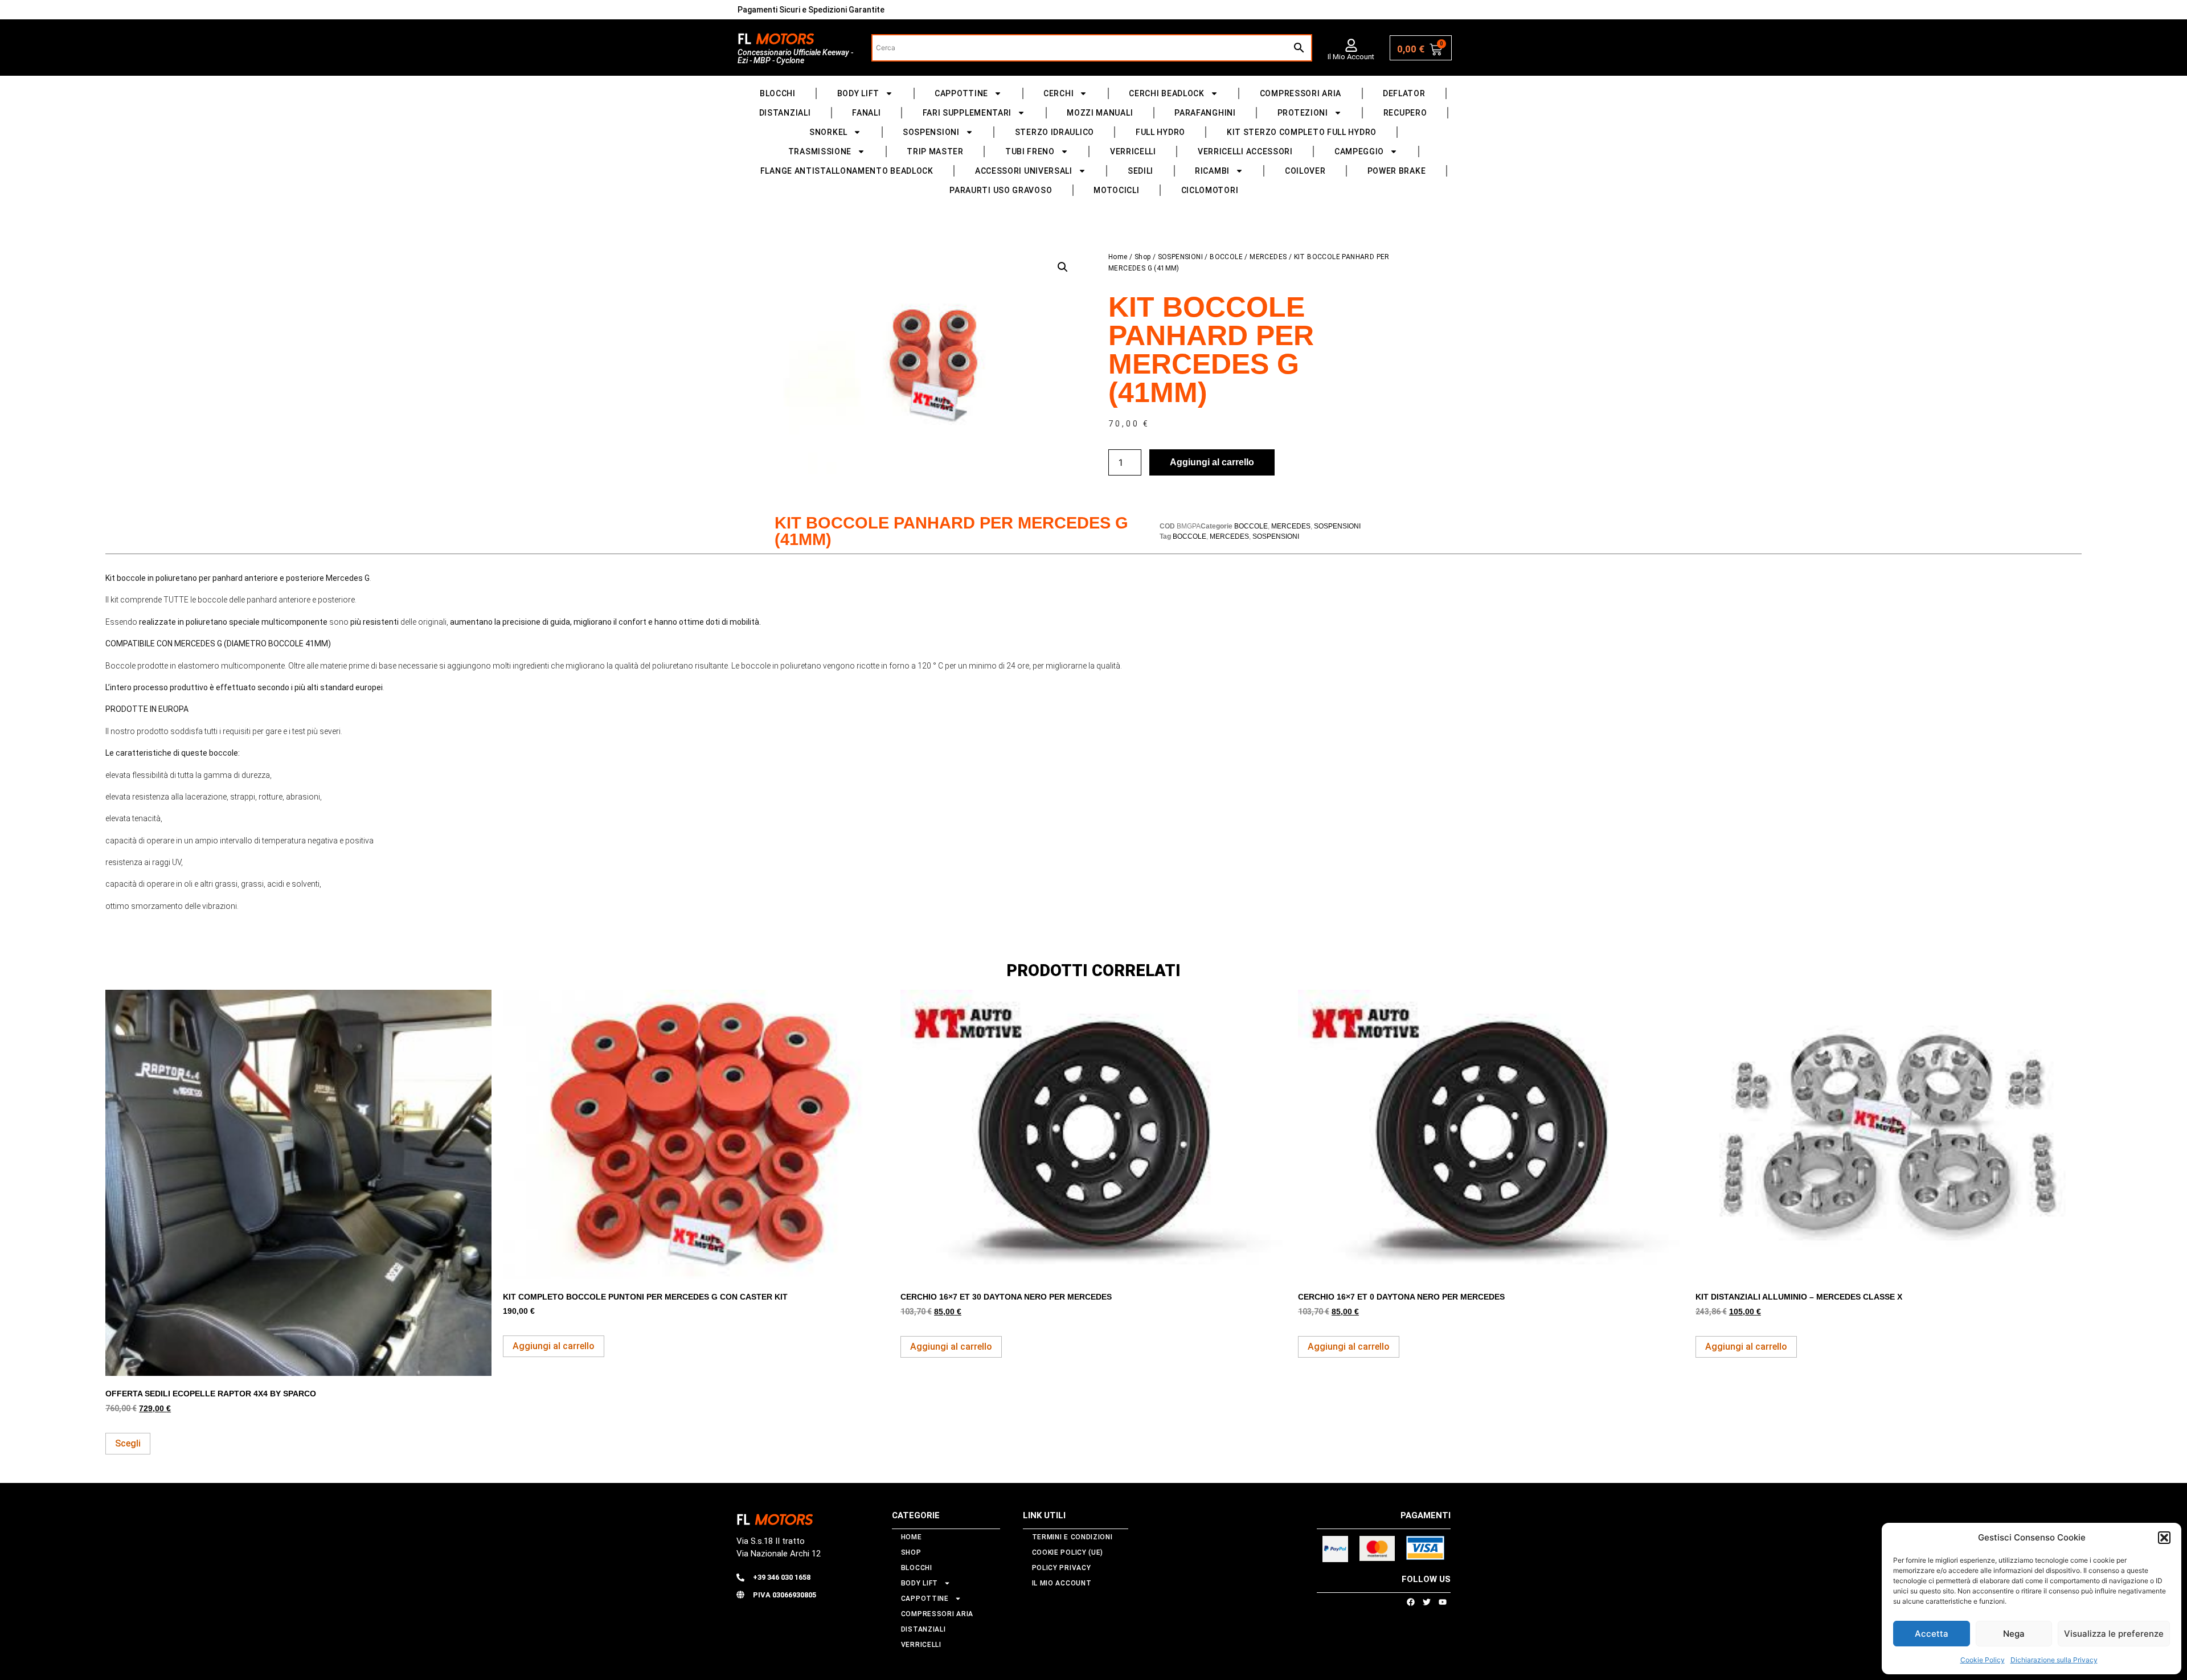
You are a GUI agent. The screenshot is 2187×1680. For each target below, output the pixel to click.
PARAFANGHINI (1205, 113)
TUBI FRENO (1030, 151)
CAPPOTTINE (961, 93)
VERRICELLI (1133, 151)
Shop (1143, 257)
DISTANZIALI (785, 113)
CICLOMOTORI (1210, 190)
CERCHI (1058, 93)
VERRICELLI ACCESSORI (1245, 151)
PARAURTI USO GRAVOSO (1001, 190)
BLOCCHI (778, 93)
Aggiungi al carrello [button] (554, 1346)
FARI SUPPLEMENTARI (967, 113)
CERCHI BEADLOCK (1167, 93)
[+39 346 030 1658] (740, 1577)
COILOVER (1305, 171)
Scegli (128, 1443)
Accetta (1932, 1634)
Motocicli (1116, 190)
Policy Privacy (1062, 1568)
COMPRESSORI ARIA (1301, 93)
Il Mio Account (1351, 57)
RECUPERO (1405, 113)
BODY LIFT (858, 93)
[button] (2164, 1538)
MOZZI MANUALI (1100, 113)
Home (1118, 257)
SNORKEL (828, 132)
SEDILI (1140, 171)
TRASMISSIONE (820, 151)
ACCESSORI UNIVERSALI (1024, 171)
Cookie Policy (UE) (1068, 1552)
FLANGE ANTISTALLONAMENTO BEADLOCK (847, 171)
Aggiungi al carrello (1212, 462)
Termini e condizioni (1072, 1537)
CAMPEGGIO (1359, 151)
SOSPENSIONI (931, 132)
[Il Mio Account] (1351, 45)
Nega (2014, 1634)
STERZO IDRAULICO (1054, 132)
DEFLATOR (1404, 93)
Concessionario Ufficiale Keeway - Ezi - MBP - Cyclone (795, 56)
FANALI (866, 113)
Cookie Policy (1983, 1660)
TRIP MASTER (935, 151)
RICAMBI (1212, 171)
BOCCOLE (1226, 257)
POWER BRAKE (1397, 171)
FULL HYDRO (1160, 132)
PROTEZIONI (1303, 113)
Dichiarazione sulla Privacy (2054, 1660)
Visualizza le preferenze (2114, 1634)
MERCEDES (1268, 257)
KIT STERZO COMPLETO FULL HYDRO (1302, 132)
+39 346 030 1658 (782, 1577)
